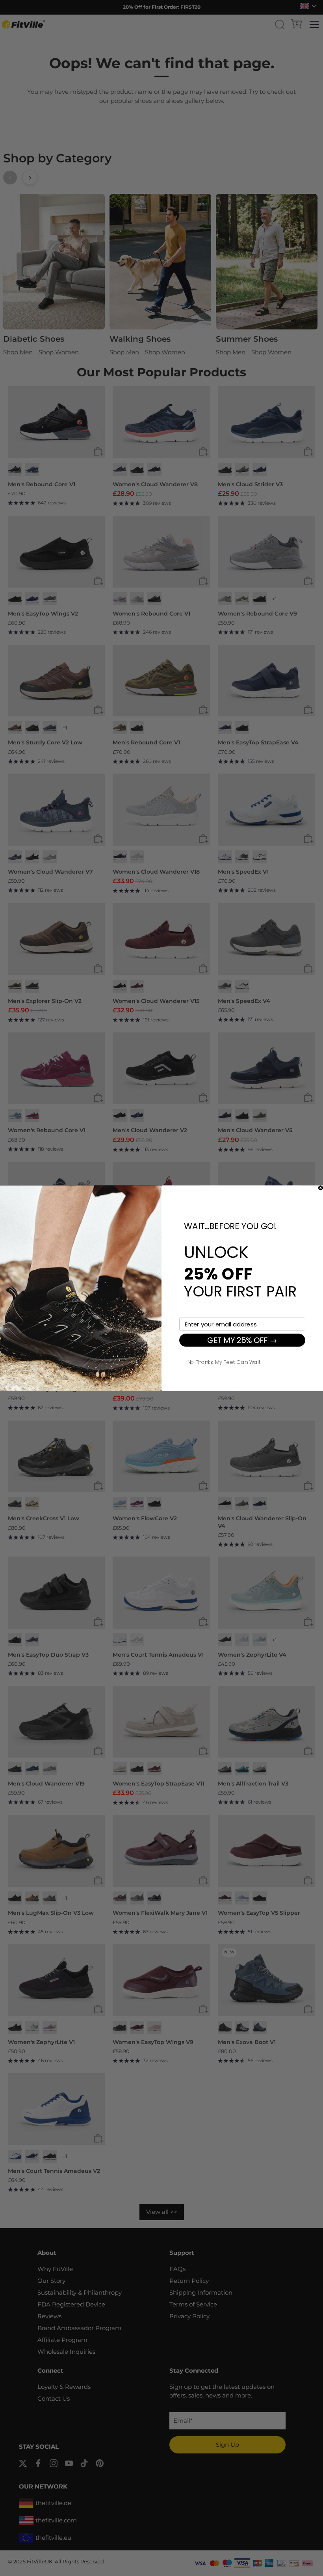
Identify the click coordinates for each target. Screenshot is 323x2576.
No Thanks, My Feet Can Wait (224, 1361)
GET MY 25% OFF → (242, 1340)
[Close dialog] (321, 1188)
